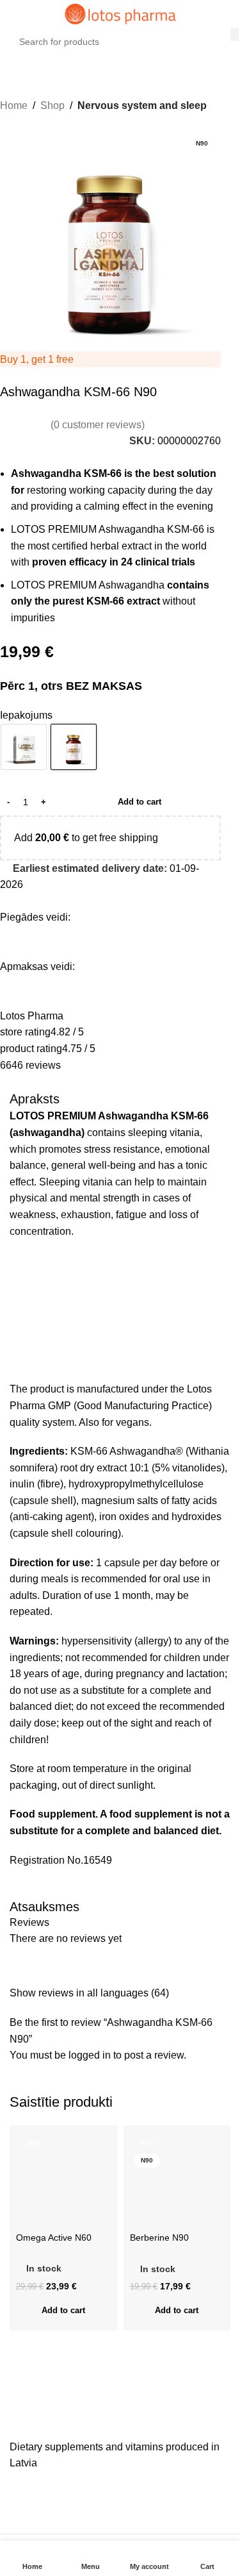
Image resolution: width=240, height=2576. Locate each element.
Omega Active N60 (54, 2237)
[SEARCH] (235, 35)
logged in (90, 2055)
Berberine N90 (159, 2237)
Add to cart (140, 802)
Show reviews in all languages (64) (89, 1993)
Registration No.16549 (61, 1860)
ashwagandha (47, 1133)
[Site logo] (120, 13)
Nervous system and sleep (142, 105)
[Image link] (106, 2419)
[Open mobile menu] (15, 14)
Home (14, 105)
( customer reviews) (98, 425)
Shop (52, 105)
